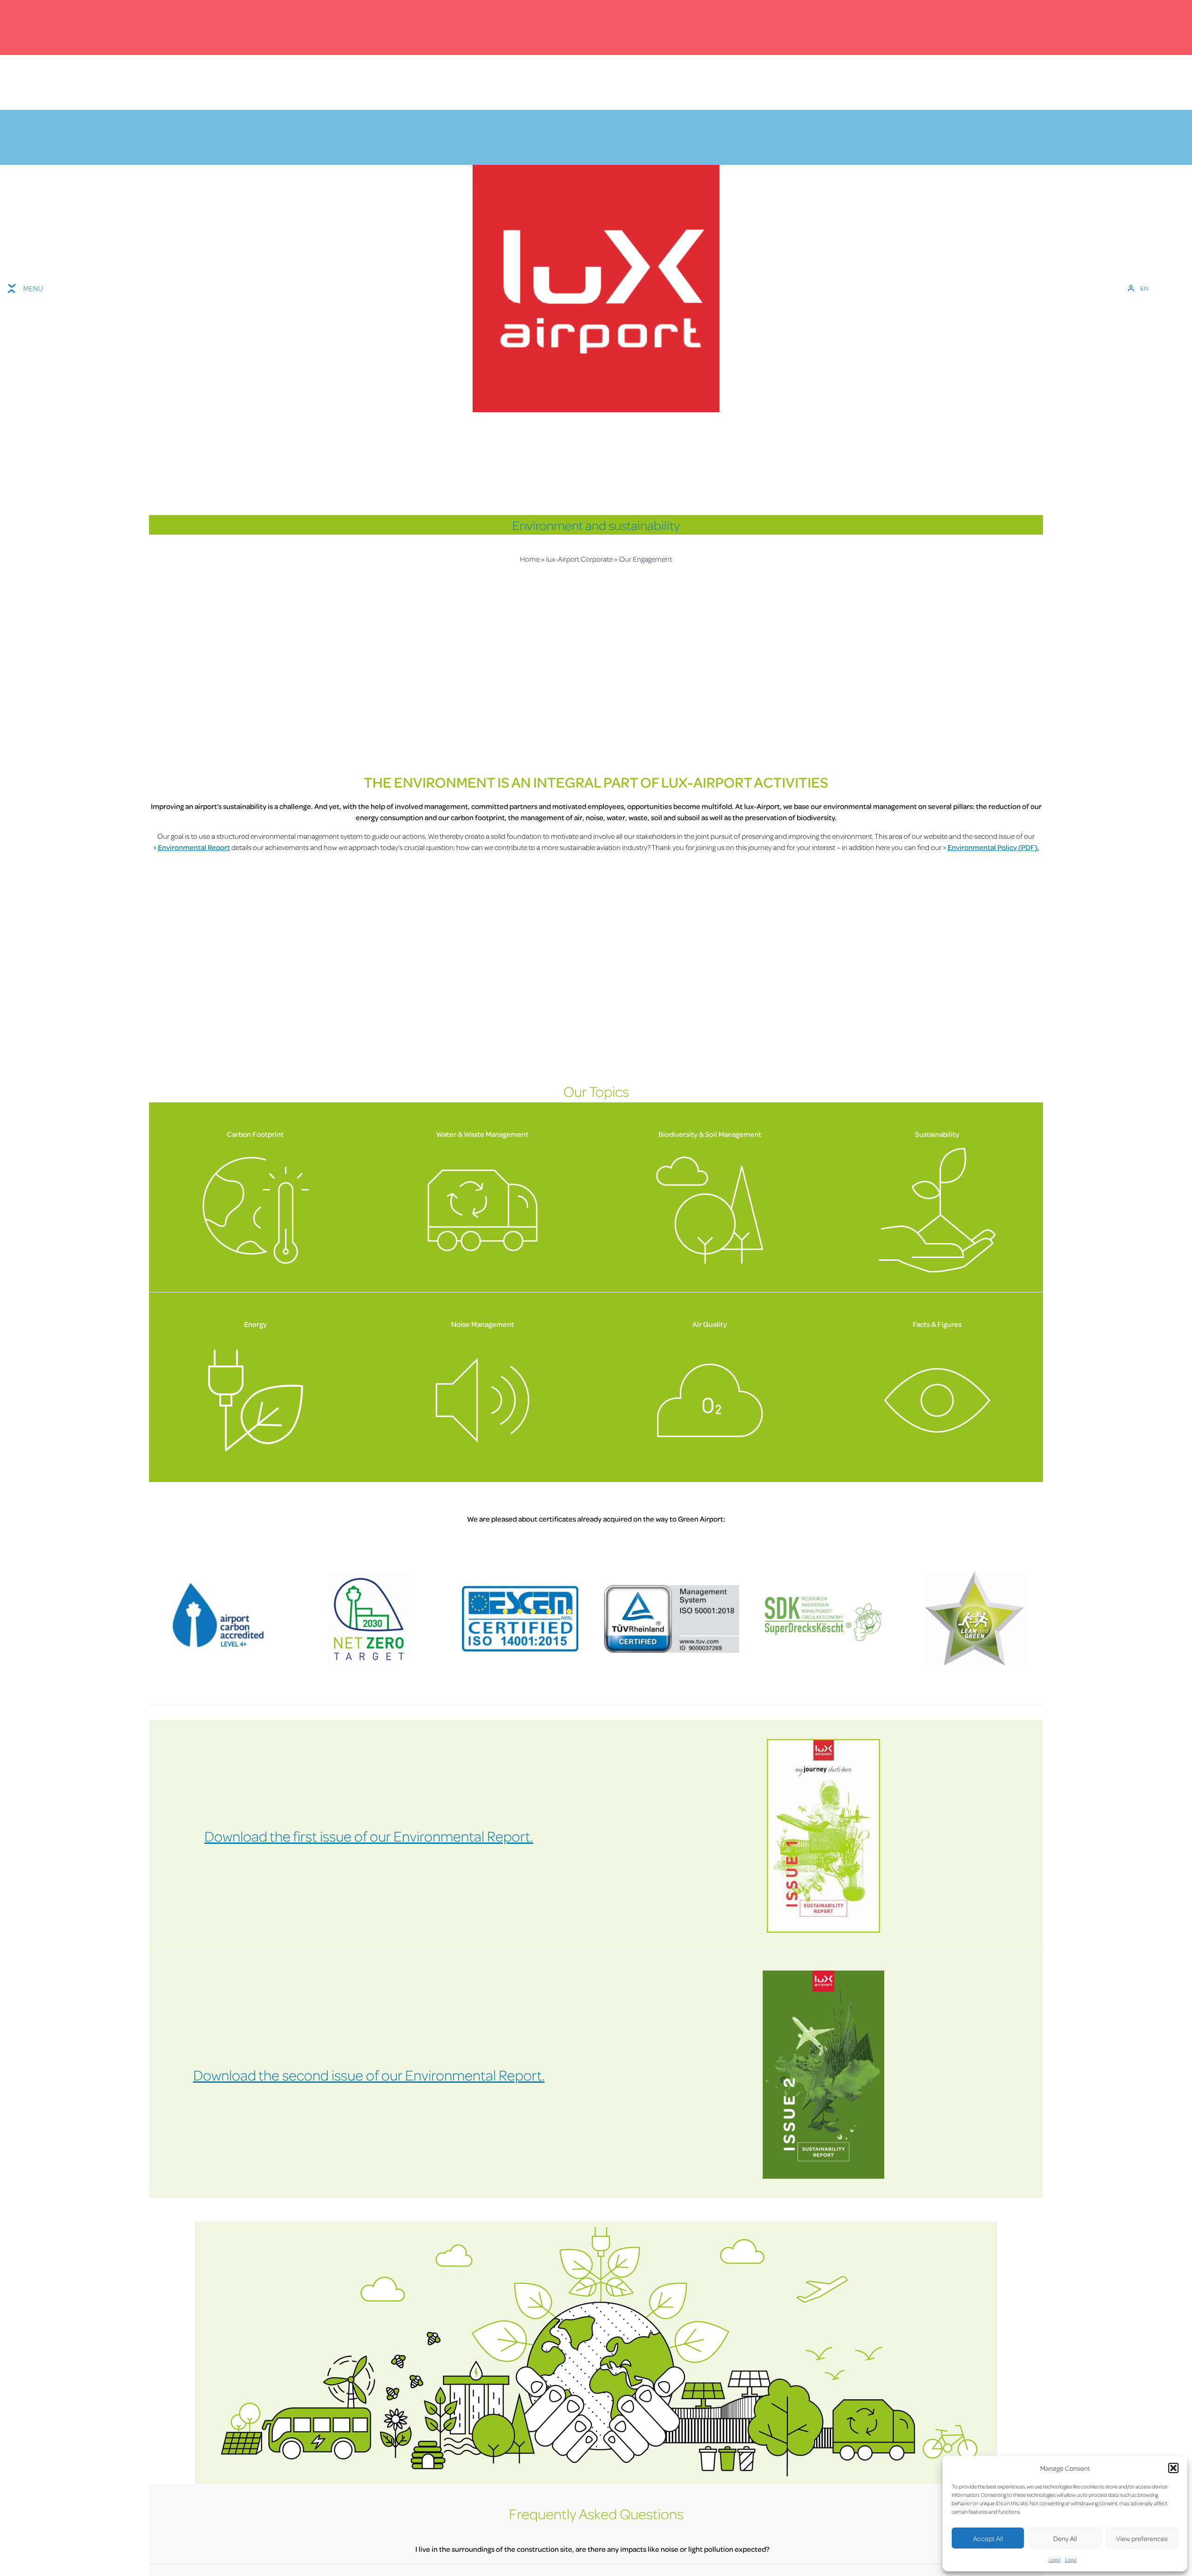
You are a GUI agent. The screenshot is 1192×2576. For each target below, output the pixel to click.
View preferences (1142, 2538)
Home (530, 559)
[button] (1173, 2468)
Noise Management (483, 1324)
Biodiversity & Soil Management (710, 1134)
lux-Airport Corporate (579, 559)
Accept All (988, 2538)
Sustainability (937, 1134)
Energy (255, 1324)
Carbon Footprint (255, 1134)
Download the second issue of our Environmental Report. (369, 2075)
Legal (1054, 2559)
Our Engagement (646, 559)
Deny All (1065, 2538)
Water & (450, 1134)
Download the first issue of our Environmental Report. (369, 1836)
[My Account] (1131, 288)
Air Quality (710, 1324)
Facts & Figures (937, 1324)
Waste (475, 1134)
